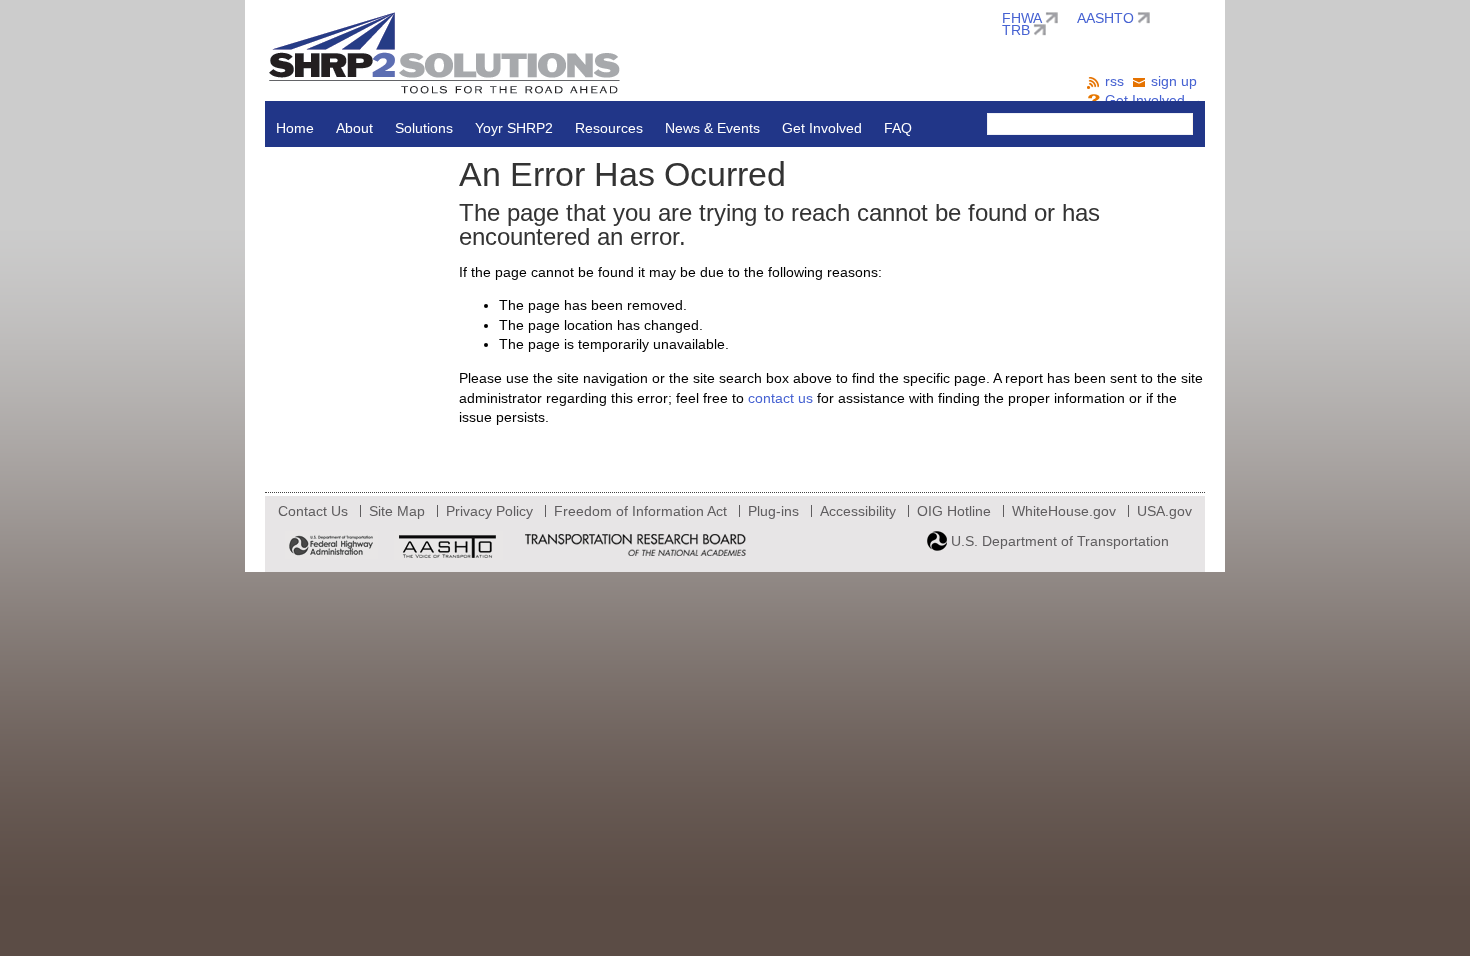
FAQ (898, 128)
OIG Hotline (954, 511)
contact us (780, 398)
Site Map (397, 511)
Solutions (424, 128)
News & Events (712, 128)
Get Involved (822, 128)
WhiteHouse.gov (1064, 511)
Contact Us (313, 511)
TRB (1016, 30)
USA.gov (1164, 511)
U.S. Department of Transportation (1058, 541)
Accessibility (858, 511)
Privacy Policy (489, 511)
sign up (1174, 81)
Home (295, 128)
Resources (609, 128)
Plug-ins (773, 511)
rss (1114, 81)
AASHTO (1105, 18)
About (354, 128)
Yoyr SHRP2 (514, 128)
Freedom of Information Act (640, 511)
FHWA (1022, 18)
